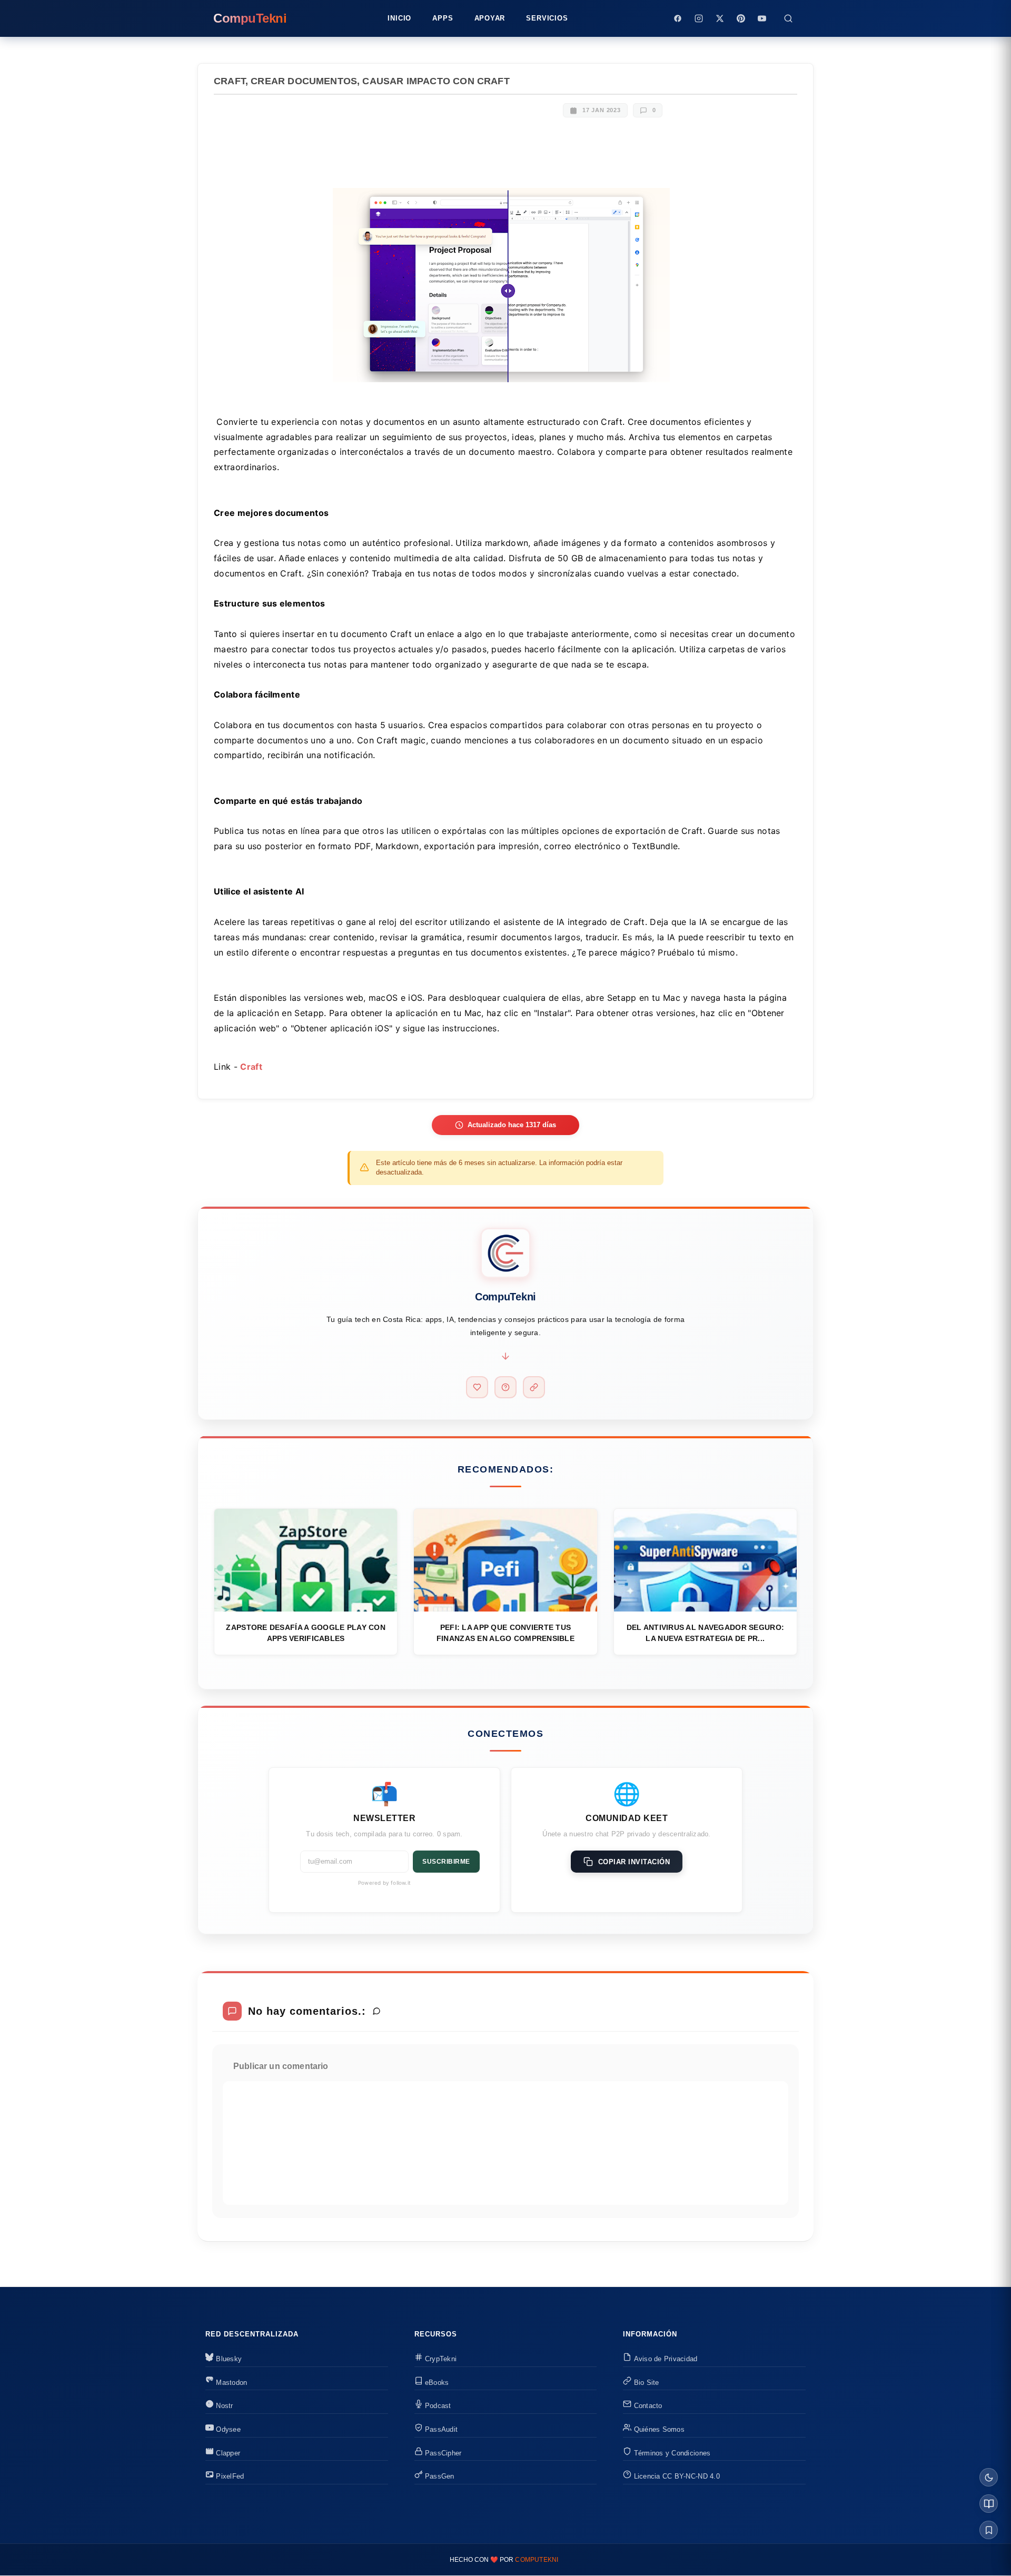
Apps (443, 18)
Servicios (547, 18)
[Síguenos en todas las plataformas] (534, 1387)
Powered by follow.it (384, 1883)
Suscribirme (446, 1862)
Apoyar (490, 18)
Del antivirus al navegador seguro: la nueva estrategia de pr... (706, 1633)
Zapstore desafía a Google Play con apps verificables (306, 1633)
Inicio (399, 18)
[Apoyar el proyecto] (477, 1387)
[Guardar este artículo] (989, 2530)
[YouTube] (762, 18)
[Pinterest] (741, 18)
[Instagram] (699, 18)
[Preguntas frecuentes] (506, 1387)
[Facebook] (678, 18)
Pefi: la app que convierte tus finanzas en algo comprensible (506, 1633)
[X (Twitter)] (720, 18)
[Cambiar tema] (989, 2477)
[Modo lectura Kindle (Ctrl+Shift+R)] (989, 2504)
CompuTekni (537, 2560)
